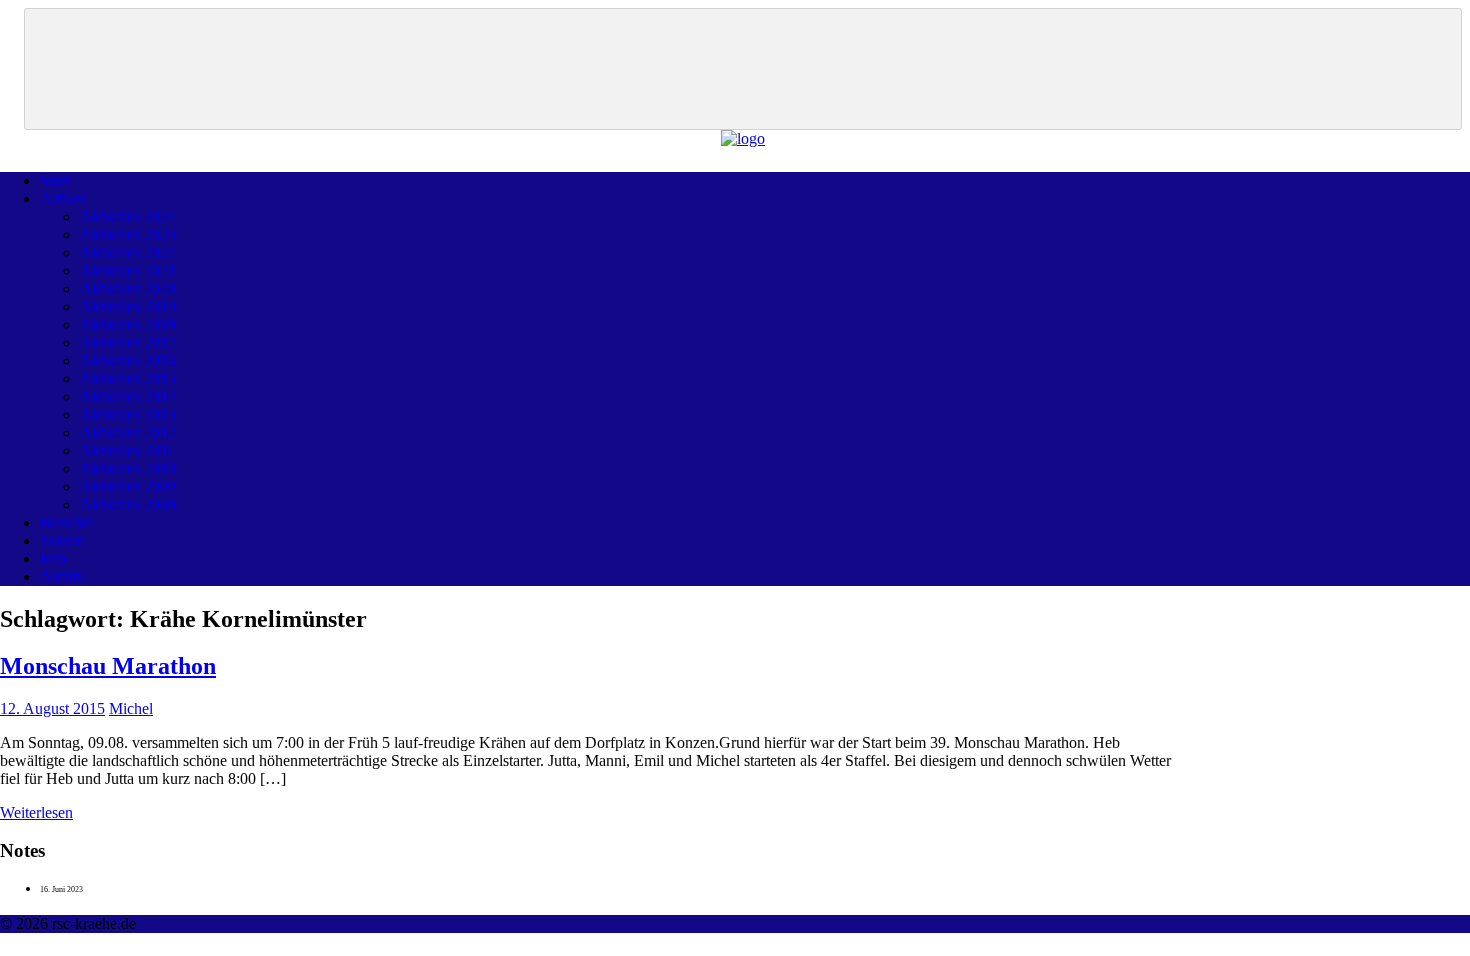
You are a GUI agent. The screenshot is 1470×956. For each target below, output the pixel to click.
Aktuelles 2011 (127, 450)
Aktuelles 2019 (128, 306)
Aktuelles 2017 (128, 342)
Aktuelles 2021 (128, 270)
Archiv (62, 576)
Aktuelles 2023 (128, 234)
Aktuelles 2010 (128, 468)
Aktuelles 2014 (128, 396)
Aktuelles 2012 (128, 432)
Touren (62, 540)
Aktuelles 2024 (128, 216)
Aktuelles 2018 (128, 324)
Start (54, 180)
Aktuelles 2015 (128, 378)
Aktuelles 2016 (128, 360)
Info (53, 558)
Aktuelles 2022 (128, 252)
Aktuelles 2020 (128, 288)
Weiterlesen (36, 812)
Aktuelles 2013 (128, 414)
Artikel (62, 198)
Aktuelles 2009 (128, 486)
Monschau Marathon (108, 666)
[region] (743, 69)
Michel (131, 708)
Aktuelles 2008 (128, 504)
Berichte (66, 522)
